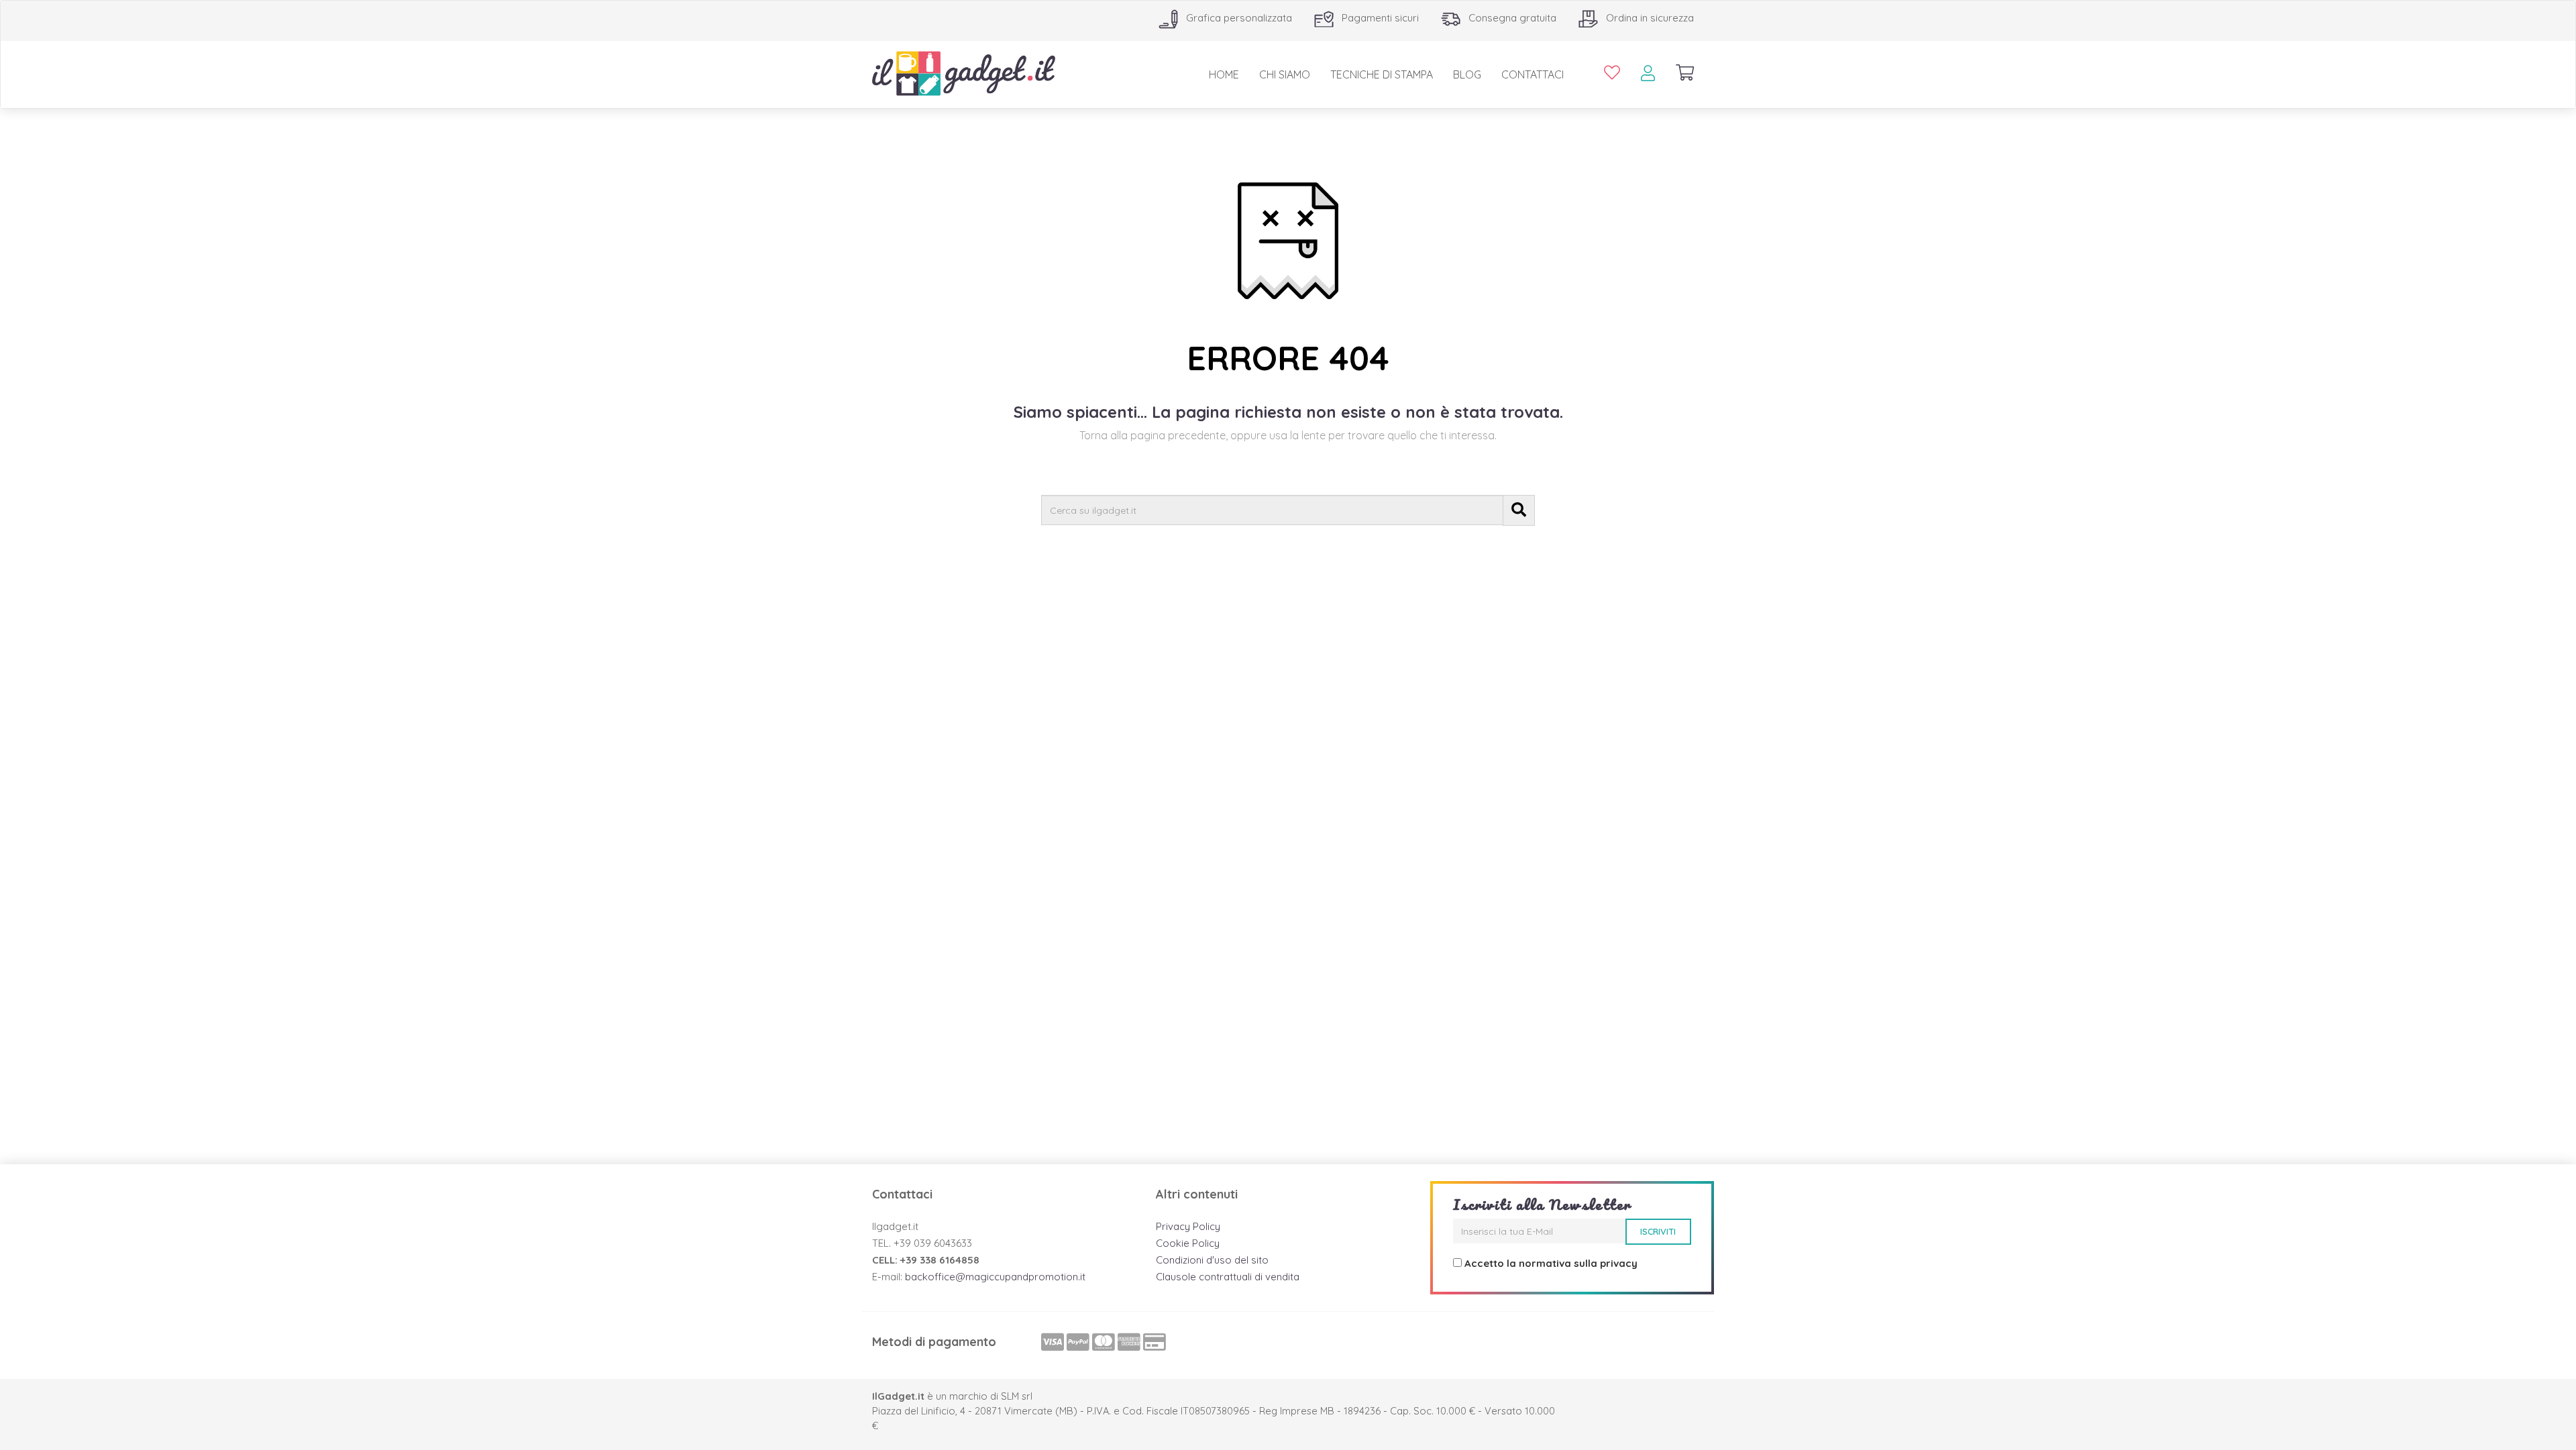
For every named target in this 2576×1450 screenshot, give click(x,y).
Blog (1467, 74)
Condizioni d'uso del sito (1212, 1260)
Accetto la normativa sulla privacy (1551, 1263)
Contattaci (1533, 74)
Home (1224, 74)
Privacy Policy (1188, 1226)
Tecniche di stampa (1382, 74)
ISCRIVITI (1658, 1231)
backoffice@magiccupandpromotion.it (995, 1277)
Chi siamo (1285, 74)
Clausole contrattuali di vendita (1228, 1277)
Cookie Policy (1188, 1243)
